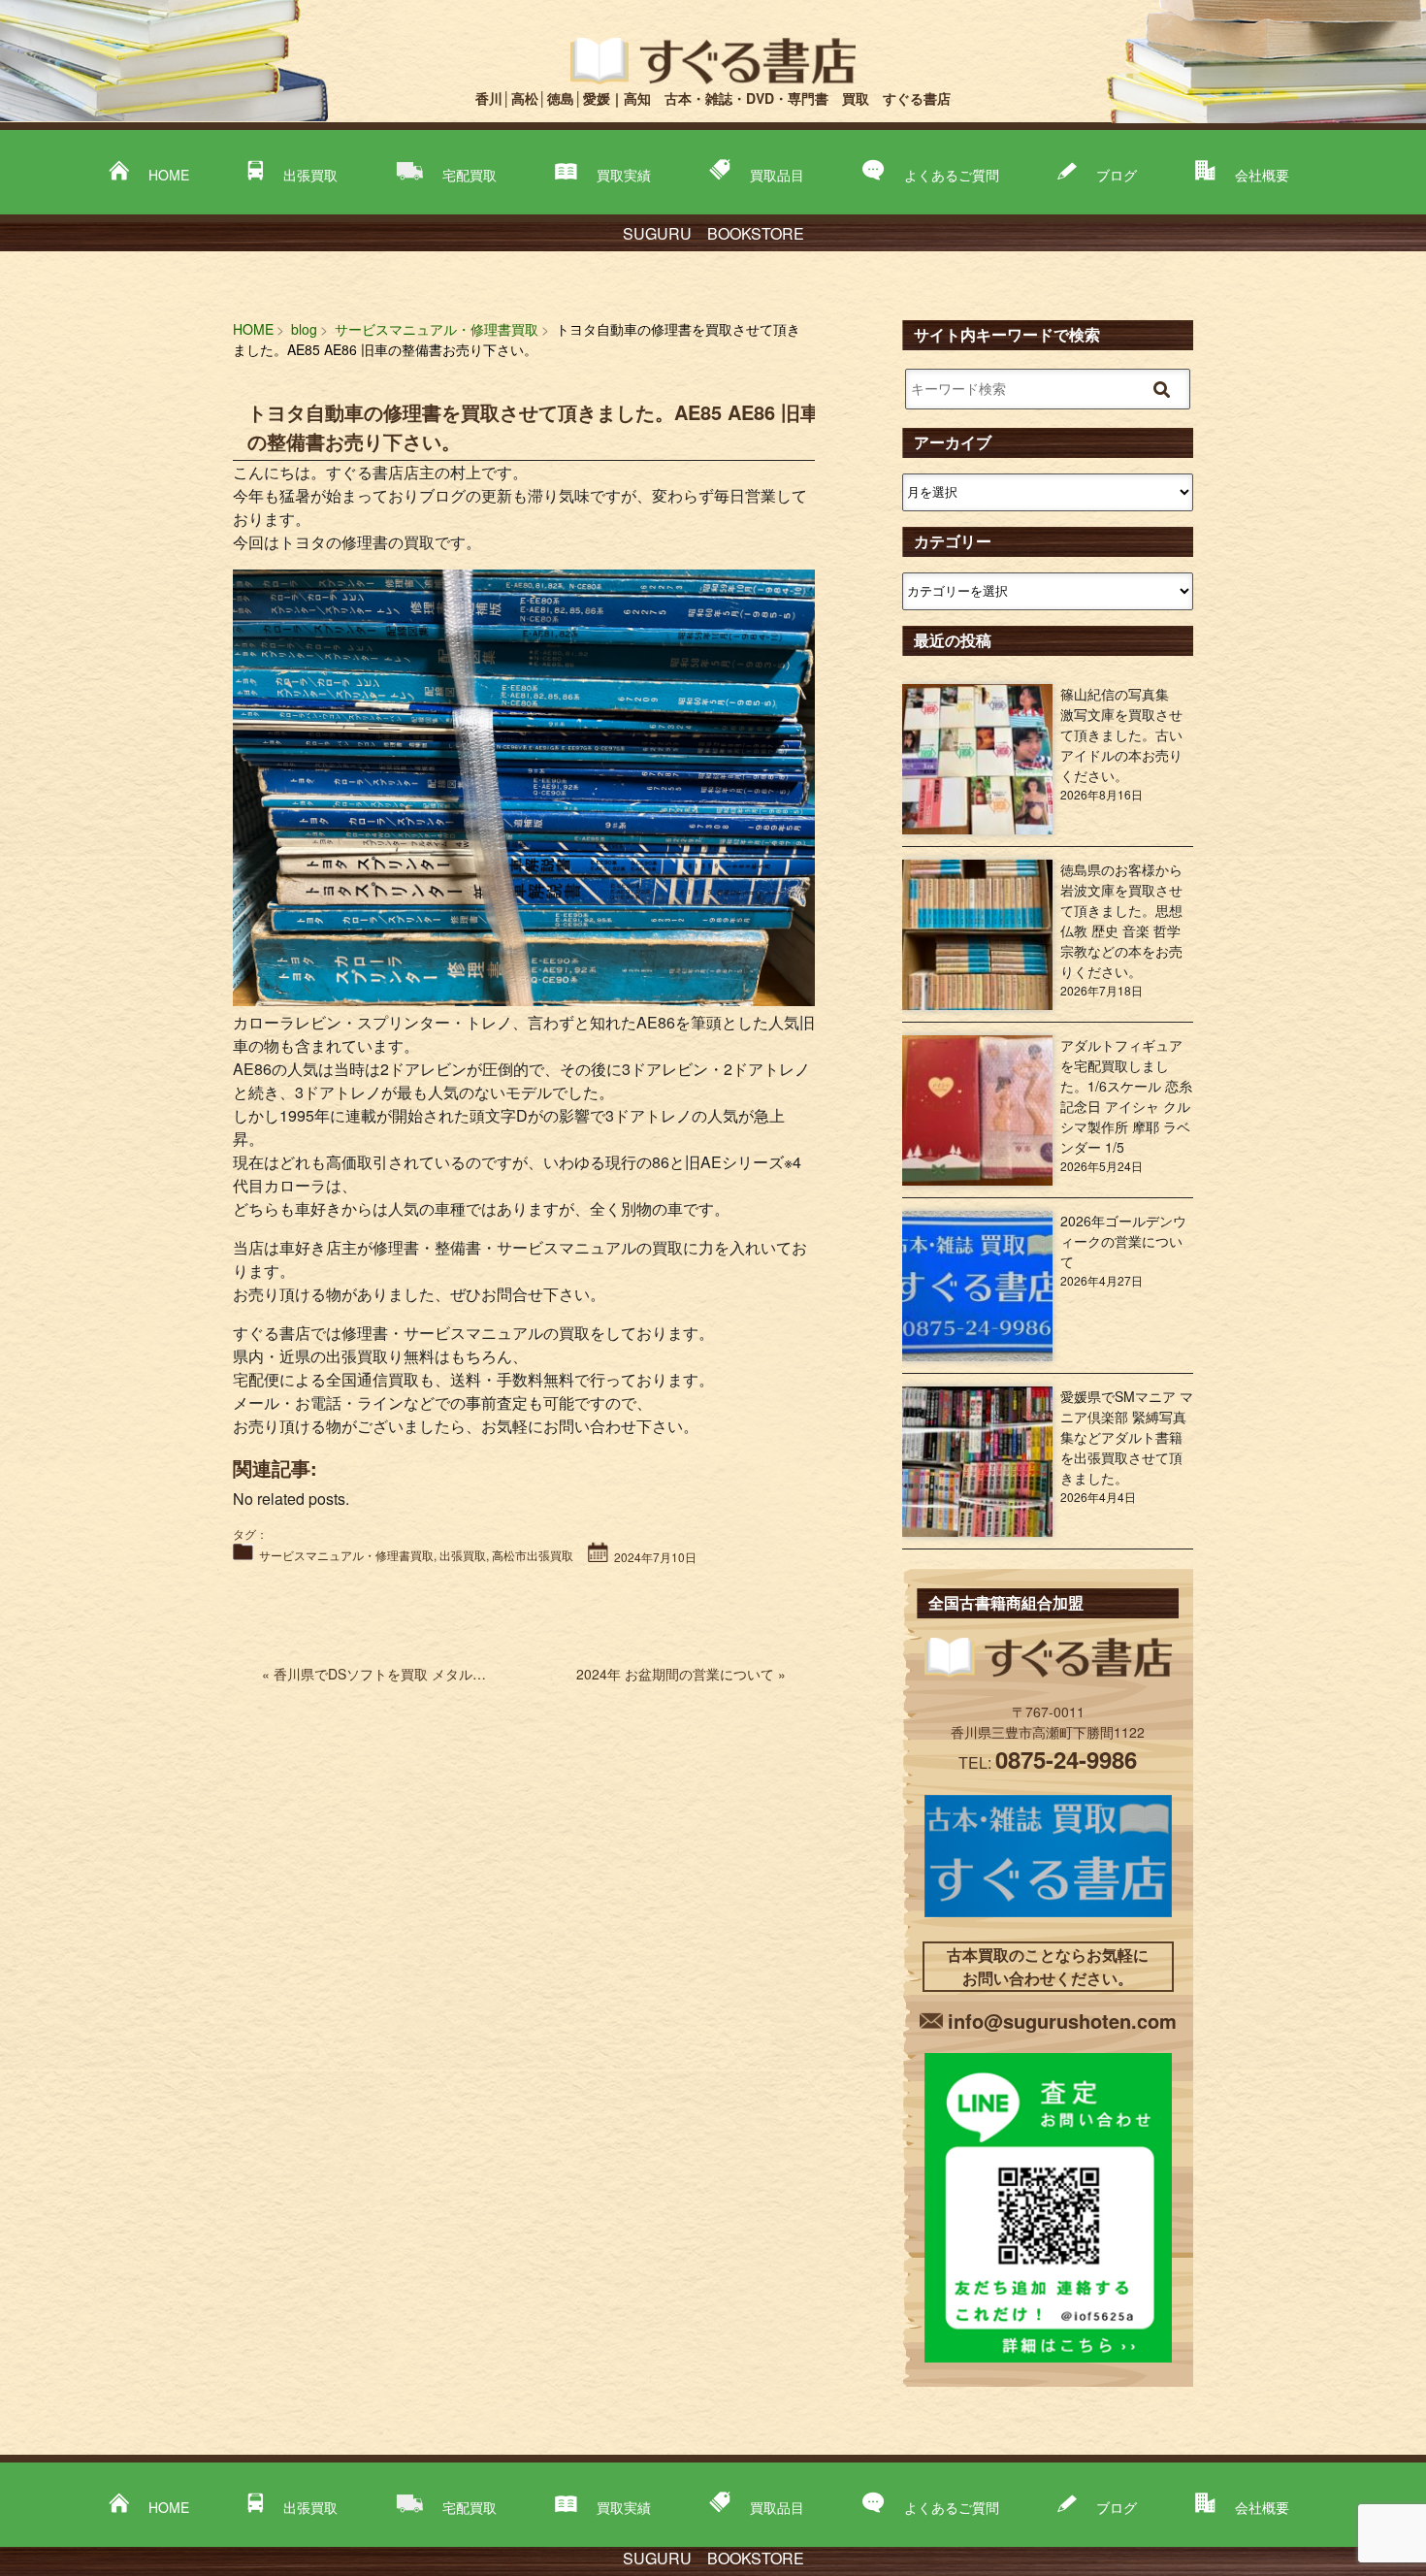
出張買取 (310, 175)
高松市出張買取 (533, 1555)
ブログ (1117, 175)
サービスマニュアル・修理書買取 (346, 1555)
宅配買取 (470, 175)
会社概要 (1262, 175)
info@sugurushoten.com (1062, 2021)
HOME (169, 175)
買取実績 (624, 175)
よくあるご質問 (952, 175)
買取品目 (777, 175)
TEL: (1048, 1762)
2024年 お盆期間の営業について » (681, 1674)
